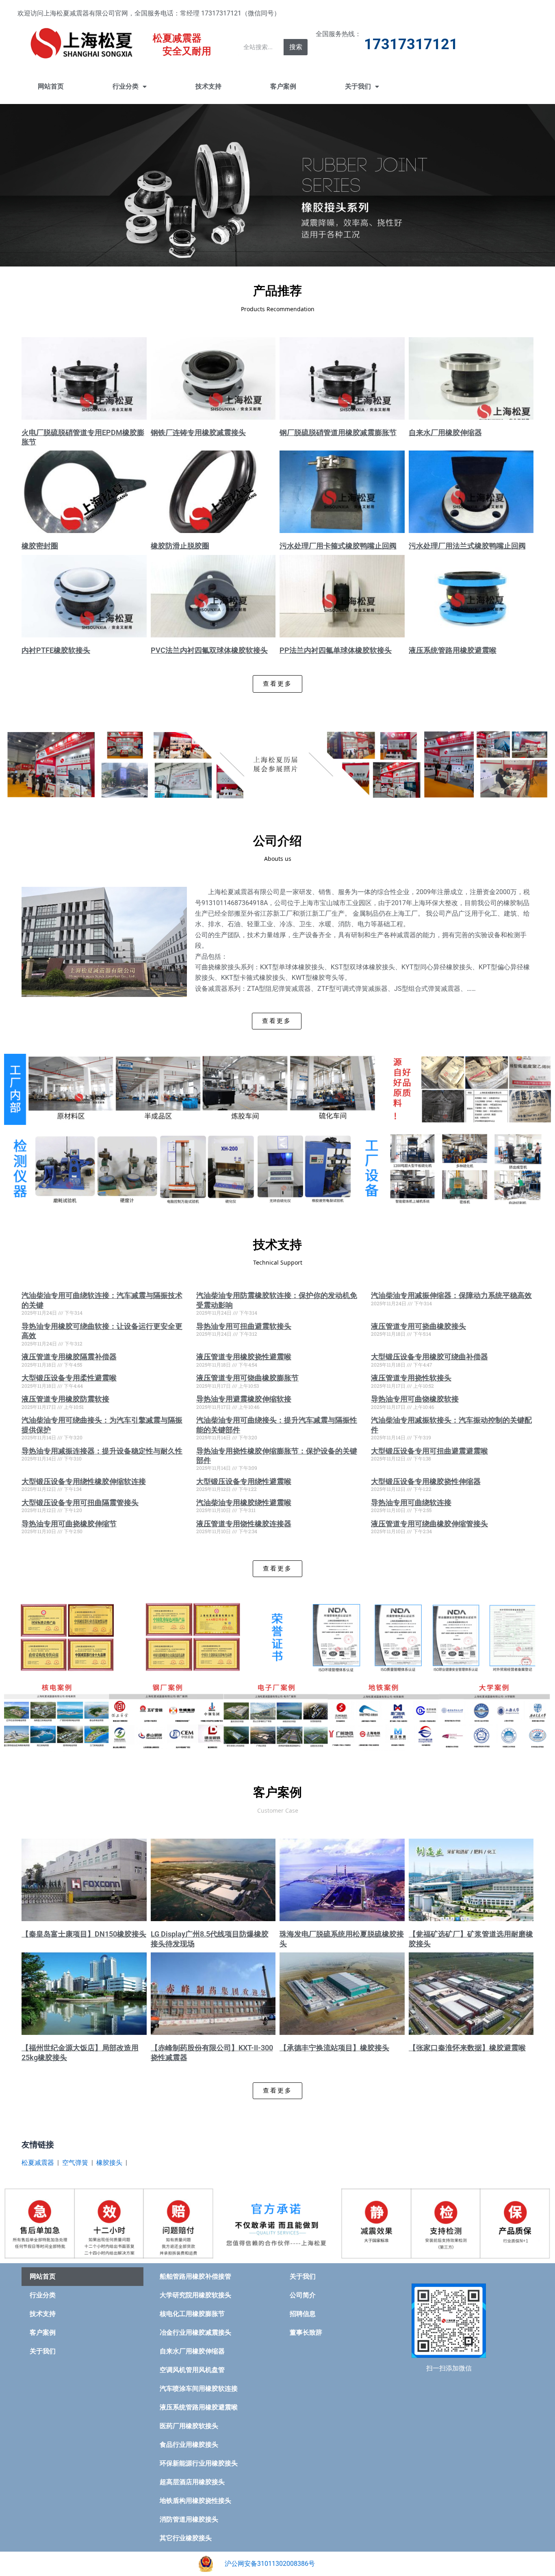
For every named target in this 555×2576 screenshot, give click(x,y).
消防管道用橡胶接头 (189, 2519)
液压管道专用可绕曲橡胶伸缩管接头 (429, 1524)
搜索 (296, 47)
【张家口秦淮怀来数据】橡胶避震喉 (467, 2048)
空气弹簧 (75, 2163)
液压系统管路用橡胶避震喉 (453, 650)
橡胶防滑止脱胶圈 (180, 546)
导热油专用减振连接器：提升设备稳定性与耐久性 (102, 1451)
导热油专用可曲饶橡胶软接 (415, 1399)
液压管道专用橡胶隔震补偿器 (69, 1357)
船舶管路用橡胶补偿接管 (195, 2276)
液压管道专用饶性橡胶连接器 (244, 1524)
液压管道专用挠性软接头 (411, 1378)
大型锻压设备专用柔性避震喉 (69, 1378)
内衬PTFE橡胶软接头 (56, 650)
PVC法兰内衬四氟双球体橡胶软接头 (209, 650)
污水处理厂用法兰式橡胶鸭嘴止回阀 (467, 546)
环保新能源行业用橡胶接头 (199, 2463)
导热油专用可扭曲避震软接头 (244, 1326)
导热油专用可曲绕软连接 (411, 1502)
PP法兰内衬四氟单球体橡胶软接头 (336, 650)
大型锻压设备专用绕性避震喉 (244, 1481)
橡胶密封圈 (40, 546)
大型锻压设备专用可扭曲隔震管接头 (80, 1502)
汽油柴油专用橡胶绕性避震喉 (244, 1502)
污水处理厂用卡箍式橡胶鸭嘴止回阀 (338, 546)
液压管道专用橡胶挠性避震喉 (244, 1357)
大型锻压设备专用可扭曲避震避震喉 (429, 1451)
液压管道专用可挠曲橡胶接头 (418, 1326)
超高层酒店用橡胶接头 (192, 2482)
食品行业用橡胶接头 (189, 2445)
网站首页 (51, 86)
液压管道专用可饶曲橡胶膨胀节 (247, 1378)
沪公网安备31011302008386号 (270, 2564)
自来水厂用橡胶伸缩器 (445, 432)
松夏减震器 (38, 2163)
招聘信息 (303, 2314)
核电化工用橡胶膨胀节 (192, 2314)
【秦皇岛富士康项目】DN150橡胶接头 (84, 1934)
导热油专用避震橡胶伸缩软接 (244, 1399)
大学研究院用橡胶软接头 (195, 2295)
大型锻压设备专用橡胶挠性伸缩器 (426, 1481)
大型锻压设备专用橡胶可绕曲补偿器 (429, 1357)
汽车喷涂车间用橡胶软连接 (199, 2389)
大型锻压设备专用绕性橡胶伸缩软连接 (84, 1481)
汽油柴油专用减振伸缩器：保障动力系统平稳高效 (451, 1295)
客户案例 (283, 86)
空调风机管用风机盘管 (192, 2370)
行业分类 (126, 86)
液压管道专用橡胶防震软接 (65, 1399)
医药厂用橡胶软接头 (189, 2426)
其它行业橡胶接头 (186, 2538)
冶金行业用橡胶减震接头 (195, 2332)
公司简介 (303, 2295)
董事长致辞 (306, 2332)
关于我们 (358, 86)
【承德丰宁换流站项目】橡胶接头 (334, 2048)
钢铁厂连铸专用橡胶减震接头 (198, 432)
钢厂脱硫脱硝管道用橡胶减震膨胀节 (338, 432)
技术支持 (208, 86)
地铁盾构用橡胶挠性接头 (195, 2501)
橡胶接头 (109, 2163)
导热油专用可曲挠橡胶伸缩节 (69, 1524)
